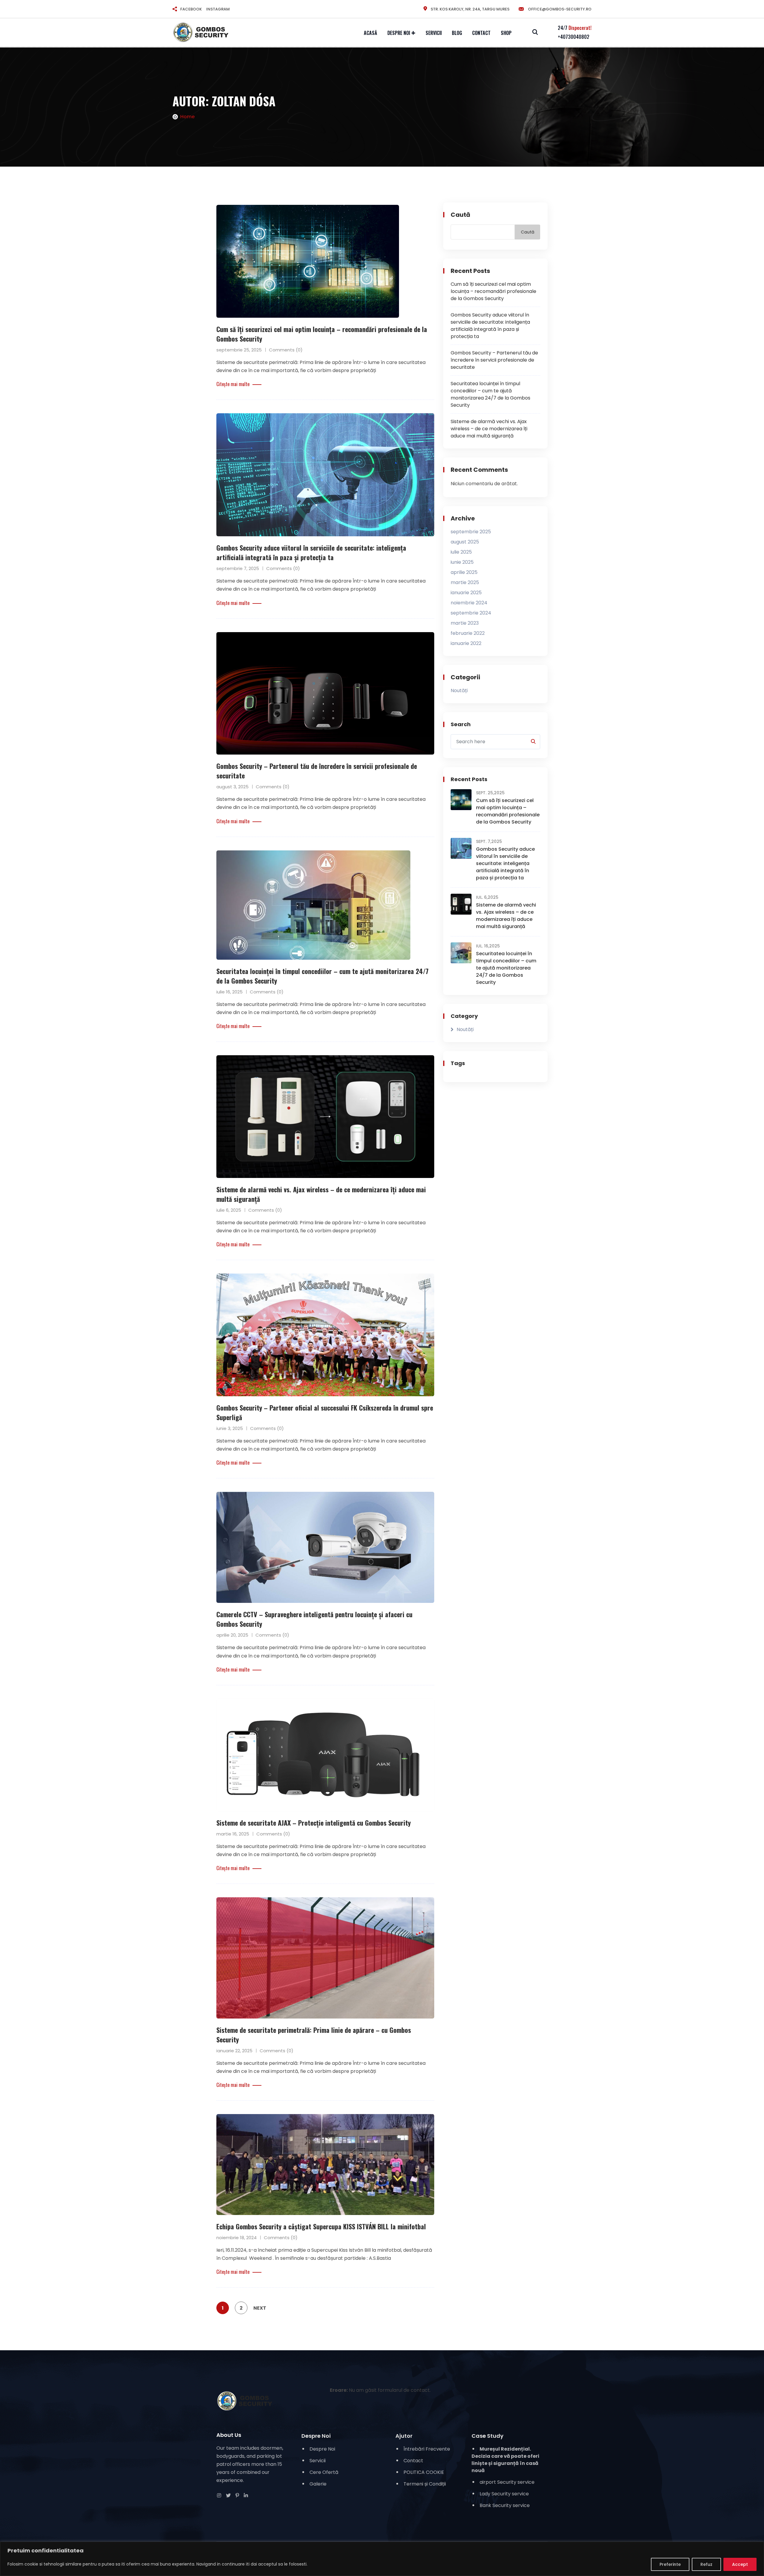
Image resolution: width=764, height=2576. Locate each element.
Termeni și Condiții (425, 2484)
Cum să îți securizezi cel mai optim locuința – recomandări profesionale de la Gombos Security (493, 291)
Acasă (371, 33)
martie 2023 (465, 623)
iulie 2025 (461, 552)
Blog (457, 33)
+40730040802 (574, 37)
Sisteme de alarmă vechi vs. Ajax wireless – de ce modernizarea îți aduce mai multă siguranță (489, 429)
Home (187, 117)
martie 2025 (465, 582)
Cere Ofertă (324, 2472)
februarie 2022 (468, 633)
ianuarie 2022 (466, 643)
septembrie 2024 (471, 613)
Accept (740, 2564)
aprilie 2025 (464, 572)
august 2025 (465, 542)
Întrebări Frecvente (427, 2449)
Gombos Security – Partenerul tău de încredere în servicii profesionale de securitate (494, 360)
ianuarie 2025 (466, 593)
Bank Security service (505, 2505)
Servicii (434, 33)
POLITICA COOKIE (424, 2472)
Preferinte (670, 2564)
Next (260, 2308)
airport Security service (507, 2482)
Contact (481, 33)
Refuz (706, 2564)
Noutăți (459, 691)
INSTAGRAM (218, 9)
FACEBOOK (191, 9)
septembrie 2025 (471, 532)
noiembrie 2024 (469, 603)
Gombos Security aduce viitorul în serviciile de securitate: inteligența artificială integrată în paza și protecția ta (311, 552)
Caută (460, 215)
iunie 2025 (462, 562)
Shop (506, 33)
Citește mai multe (233, 384)
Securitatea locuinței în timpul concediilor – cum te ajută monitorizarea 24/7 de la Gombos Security (490, 394)
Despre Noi (399, 33)
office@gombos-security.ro (559, 9)
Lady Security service (504, 2494)
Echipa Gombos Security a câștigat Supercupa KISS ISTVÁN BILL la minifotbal (321, 2226)
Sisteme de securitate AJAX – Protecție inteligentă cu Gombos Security (314, 1823)
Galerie (318, 2484)
